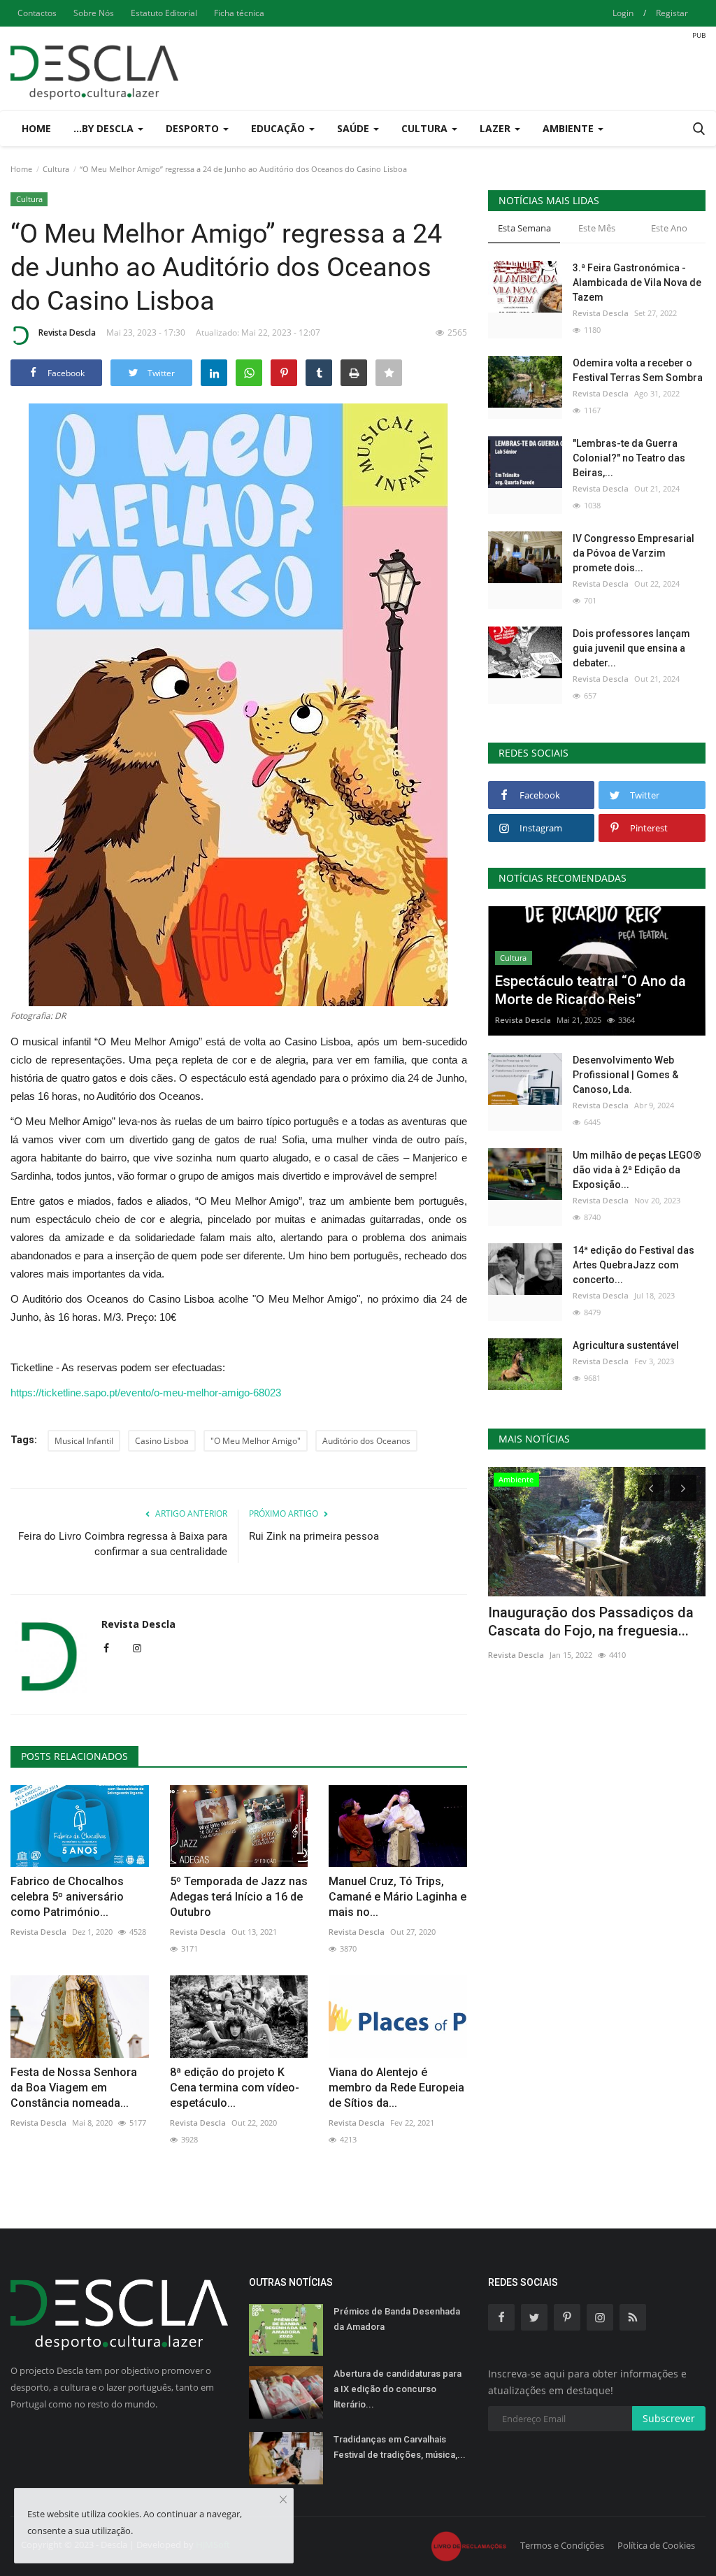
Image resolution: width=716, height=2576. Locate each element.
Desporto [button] (194, 128)
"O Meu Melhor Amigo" (256, 1441)
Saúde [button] (355, 128)
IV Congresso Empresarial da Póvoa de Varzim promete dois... (633, 553)
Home (36, 128)
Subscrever (669, 2418)
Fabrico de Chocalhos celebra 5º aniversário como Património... (67, 1897)
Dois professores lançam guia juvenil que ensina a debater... (631, 648)
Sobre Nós (94, 13)
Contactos (37, 13)
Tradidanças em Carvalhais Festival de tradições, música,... (400, 2447)
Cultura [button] (426, 128)
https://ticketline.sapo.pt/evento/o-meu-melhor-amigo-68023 (146, 1393)
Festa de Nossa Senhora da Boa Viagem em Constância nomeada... (74, 2088)
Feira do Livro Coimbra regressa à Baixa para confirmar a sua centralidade (123, 1544)
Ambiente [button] (570, 128)
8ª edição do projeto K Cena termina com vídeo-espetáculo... (235, 2088)
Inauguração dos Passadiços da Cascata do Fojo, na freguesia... (591, 1622)
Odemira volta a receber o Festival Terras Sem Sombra (638, 370)
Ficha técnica (239, 13)
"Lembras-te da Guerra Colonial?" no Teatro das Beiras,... (629, 458)
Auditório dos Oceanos (366, 1441)
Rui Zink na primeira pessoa (314, 1536)
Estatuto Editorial (164, 13)
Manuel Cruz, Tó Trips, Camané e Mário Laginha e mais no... (398, 1897)
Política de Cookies (656, 2545)
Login (623, 13)
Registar (672, 13)
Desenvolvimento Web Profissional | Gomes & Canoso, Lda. (625, 1075)
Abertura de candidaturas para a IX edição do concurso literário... (398, 2389)
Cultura (56, 169)
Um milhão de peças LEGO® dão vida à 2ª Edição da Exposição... (637, 1170)
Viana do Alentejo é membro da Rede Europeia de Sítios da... (396, 2088)
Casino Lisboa (162, 1441)
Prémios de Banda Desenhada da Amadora (397, 2319)
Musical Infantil (84, 1441)
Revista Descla (67, 332)
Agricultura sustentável (626, 1345)
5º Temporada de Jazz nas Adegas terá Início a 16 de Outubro (239, 1897)
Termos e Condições (562, 2545)
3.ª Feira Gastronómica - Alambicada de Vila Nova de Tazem (637, 282)
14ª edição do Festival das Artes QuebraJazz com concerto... (633, 1265)
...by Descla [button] (105, 128)
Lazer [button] (496, 128)
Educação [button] (279, 128)
